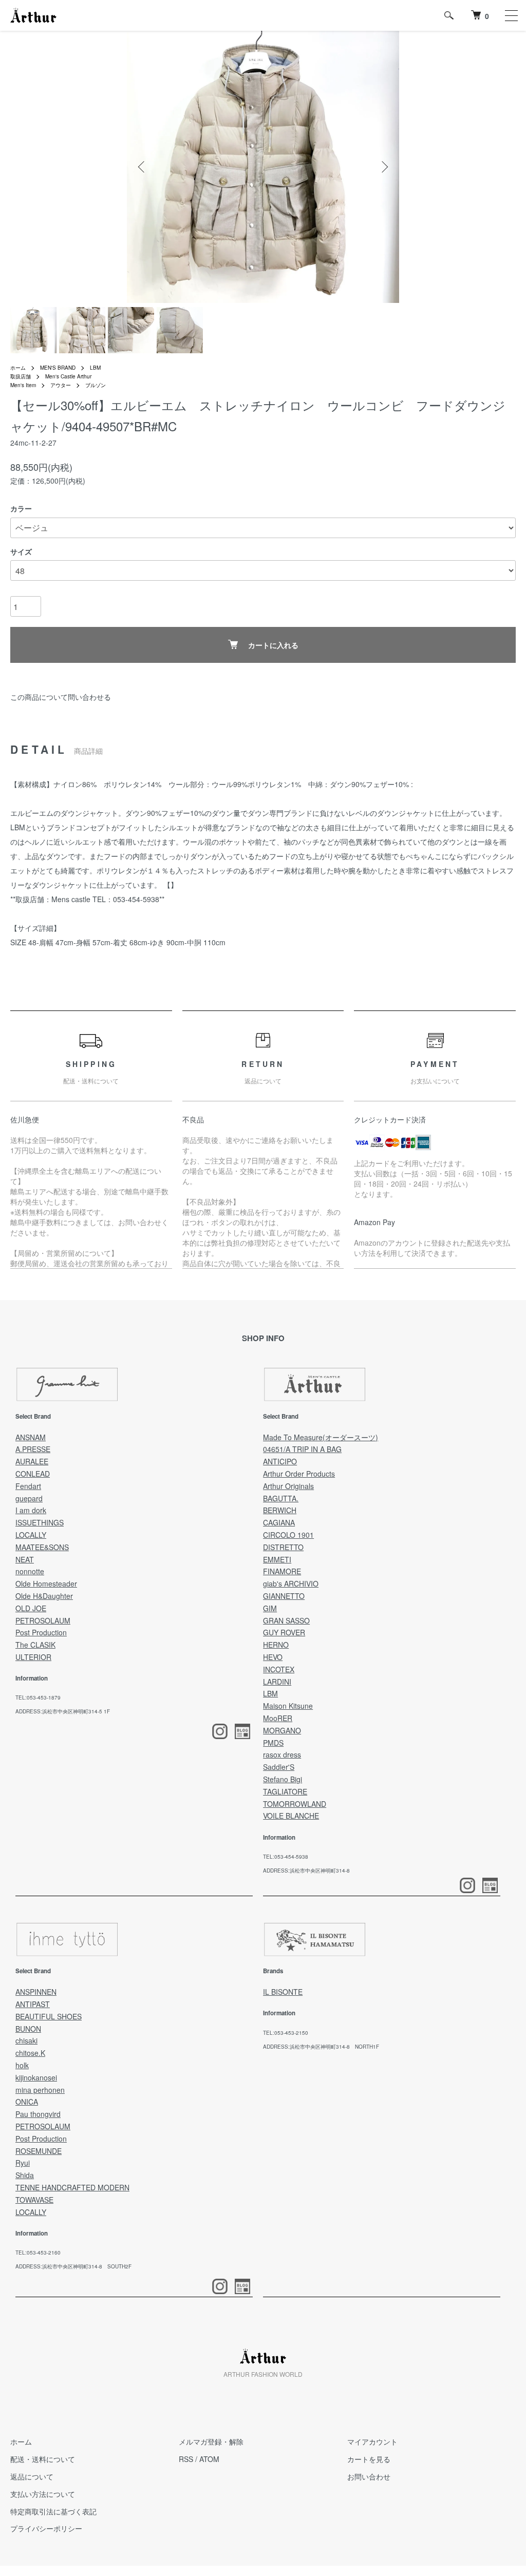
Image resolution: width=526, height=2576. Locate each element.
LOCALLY (31, 1535)
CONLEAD (33, 1474)
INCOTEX (279, 1669)
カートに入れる (273, 645)
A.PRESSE (33, 1449)
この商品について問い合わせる (61, 697)
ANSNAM (31, 1437)
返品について (32, 2476)
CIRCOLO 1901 (288, 1535)
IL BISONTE (283, 1992)
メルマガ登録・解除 (211, 2441)
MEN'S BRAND (58, 368)
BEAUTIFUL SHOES (49, 2016)
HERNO (276, 1645)
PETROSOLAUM (43, 1620)
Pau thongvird (38, 2114)
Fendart (28, 1486)
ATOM (209, 2459)
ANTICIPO (280, 1461)
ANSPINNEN (36, 1992)
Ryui (23, 2163)
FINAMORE (282, 1571)
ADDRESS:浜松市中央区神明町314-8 (306, 1871)
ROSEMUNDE (39, 2151)
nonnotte (30, 1571)
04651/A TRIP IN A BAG (302, 1449)
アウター (61, 385)
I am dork (31, 1510)
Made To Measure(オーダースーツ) (321, 1437)
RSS (186, 2459)
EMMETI (277, 1559)
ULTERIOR (33, 1657)
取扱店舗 (21, 376)
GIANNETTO (284, 1596)
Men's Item (23, 385)
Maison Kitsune (288, 1706)
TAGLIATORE (285, 1791)
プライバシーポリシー (46, 2528)
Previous (142, 167)
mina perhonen (40, 2090)
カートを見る (369, 2459)
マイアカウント (372, 2441)
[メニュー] (511, 15)
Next (384, 167)
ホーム (18, 368)
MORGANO (282, 1730)
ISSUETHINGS (40, 1522)
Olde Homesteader (46, 1583)
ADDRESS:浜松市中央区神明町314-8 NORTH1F (321, 2047)
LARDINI (277, 1682)
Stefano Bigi (283, 1779)
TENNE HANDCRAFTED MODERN (72, 2187)
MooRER (278, 1718)
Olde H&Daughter (44, 1596)
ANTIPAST (33, 2004)
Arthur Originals (288, 1486)
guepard (29, 1498)
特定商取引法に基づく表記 (53, 2511)
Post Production (41, 1632)
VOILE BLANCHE (291, 1816)
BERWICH (280, 1510)
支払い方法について (43, 2494)
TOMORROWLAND (295, 1804)
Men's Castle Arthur (68, 376)
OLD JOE (31, 1608)
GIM (270, 1608)
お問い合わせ (369, 2476)
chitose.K (30, 2053)
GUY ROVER (284, 1632)
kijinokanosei (36, 2077)
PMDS (273, 1743)
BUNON (28, 2029)
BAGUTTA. (281, 1498)
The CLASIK (35, 1645)
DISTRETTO (283, 1547)
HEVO (273, 1657)
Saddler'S (279, 1767)
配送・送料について (43, 2459)
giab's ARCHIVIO (291, 1583)
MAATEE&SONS (42, 1547)
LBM (95, 368)
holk (22, 2065)
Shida (25, 2175)
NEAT (25, 1559)
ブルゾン (96, 385)
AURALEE (32, 1461)
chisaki (26, 2040)
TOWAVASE (34, 2200)
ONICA (27, 2102)
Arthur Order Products (299, 1474)
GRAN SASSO (286, 1620)
